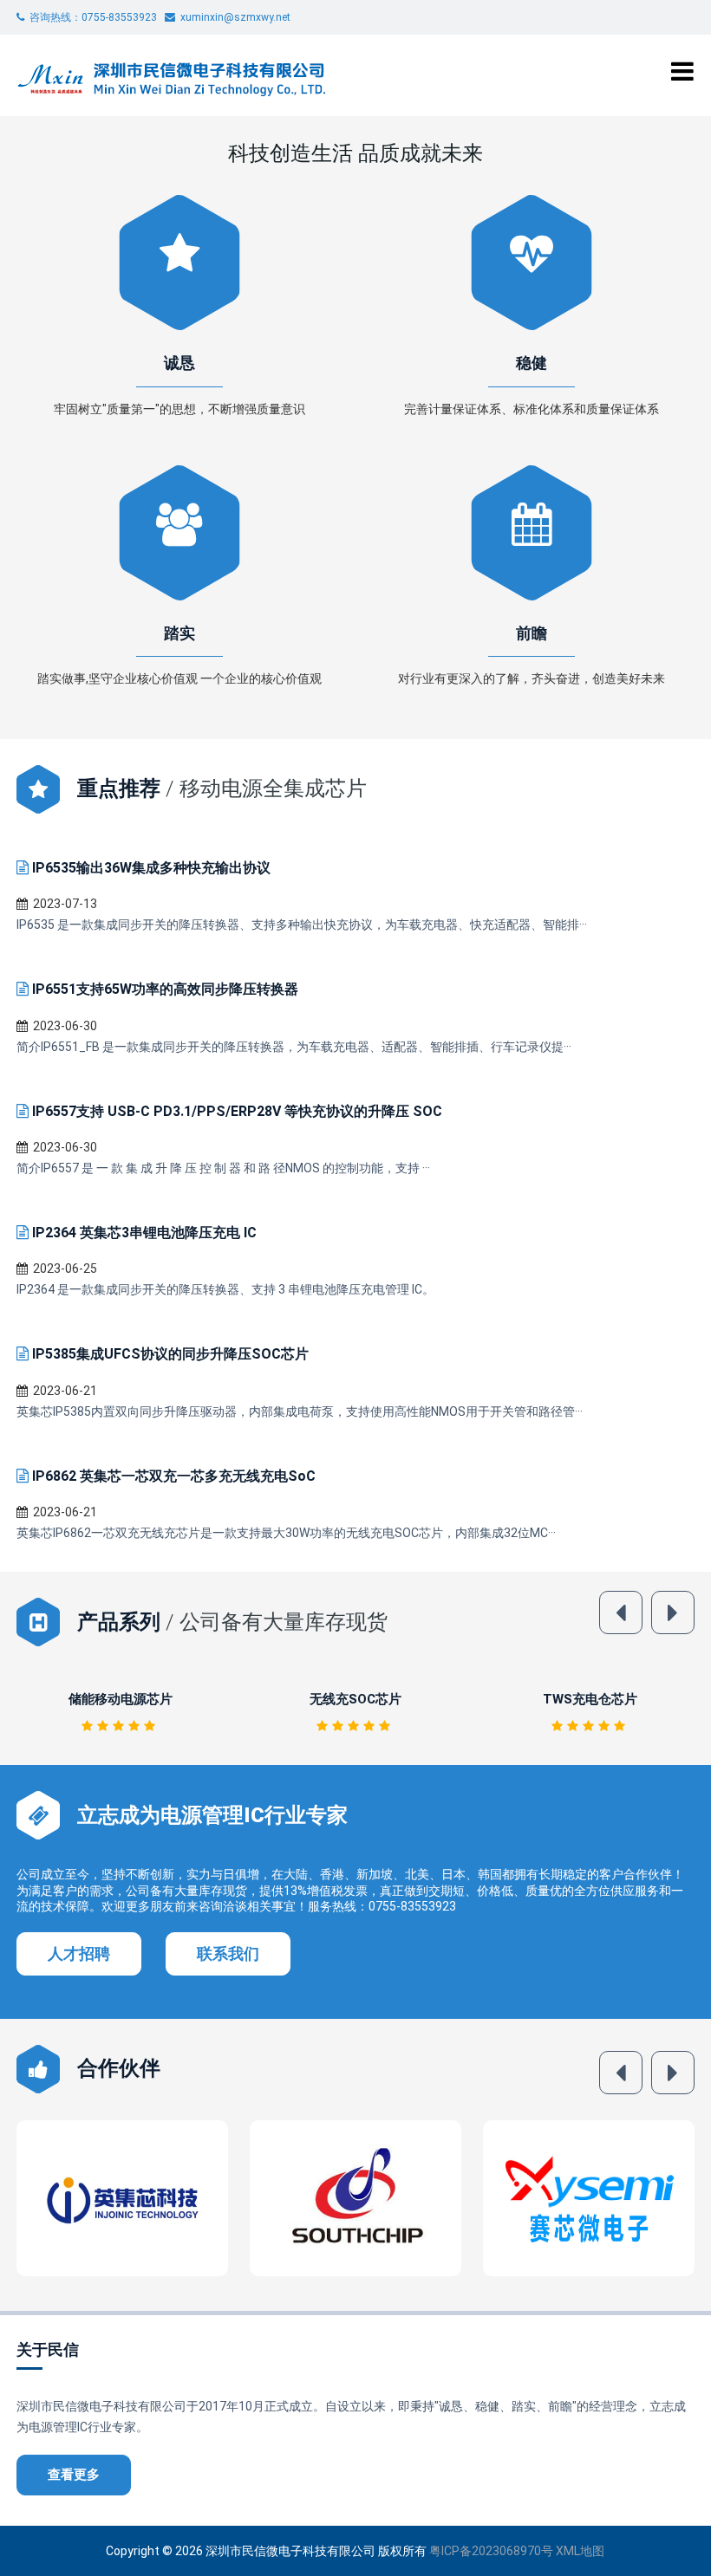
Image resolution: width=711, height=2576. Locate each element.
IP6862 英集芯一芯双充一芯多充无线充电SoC (174, 1476)
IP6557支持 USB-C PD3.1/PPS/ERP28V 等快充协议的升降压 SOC (237, 1111)
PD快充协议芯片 (590, 1699)
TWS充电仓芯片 (356, 1699)
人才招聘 (79, 1953)
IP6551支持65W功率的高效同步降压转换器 (165, 989)
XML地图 (580, 2551)
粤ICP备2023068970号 (491, 2551)
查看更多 (74, 2475)
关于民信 (48, 2349)
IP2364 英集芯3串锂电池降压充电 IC (144, 1233)
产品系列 (119, 1622)
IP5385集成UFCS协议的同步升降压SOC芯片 (170, 1354)
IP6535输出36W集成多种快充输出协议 (151, 868)
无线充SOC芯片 (121, 1699)
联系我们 (228, 1953)
